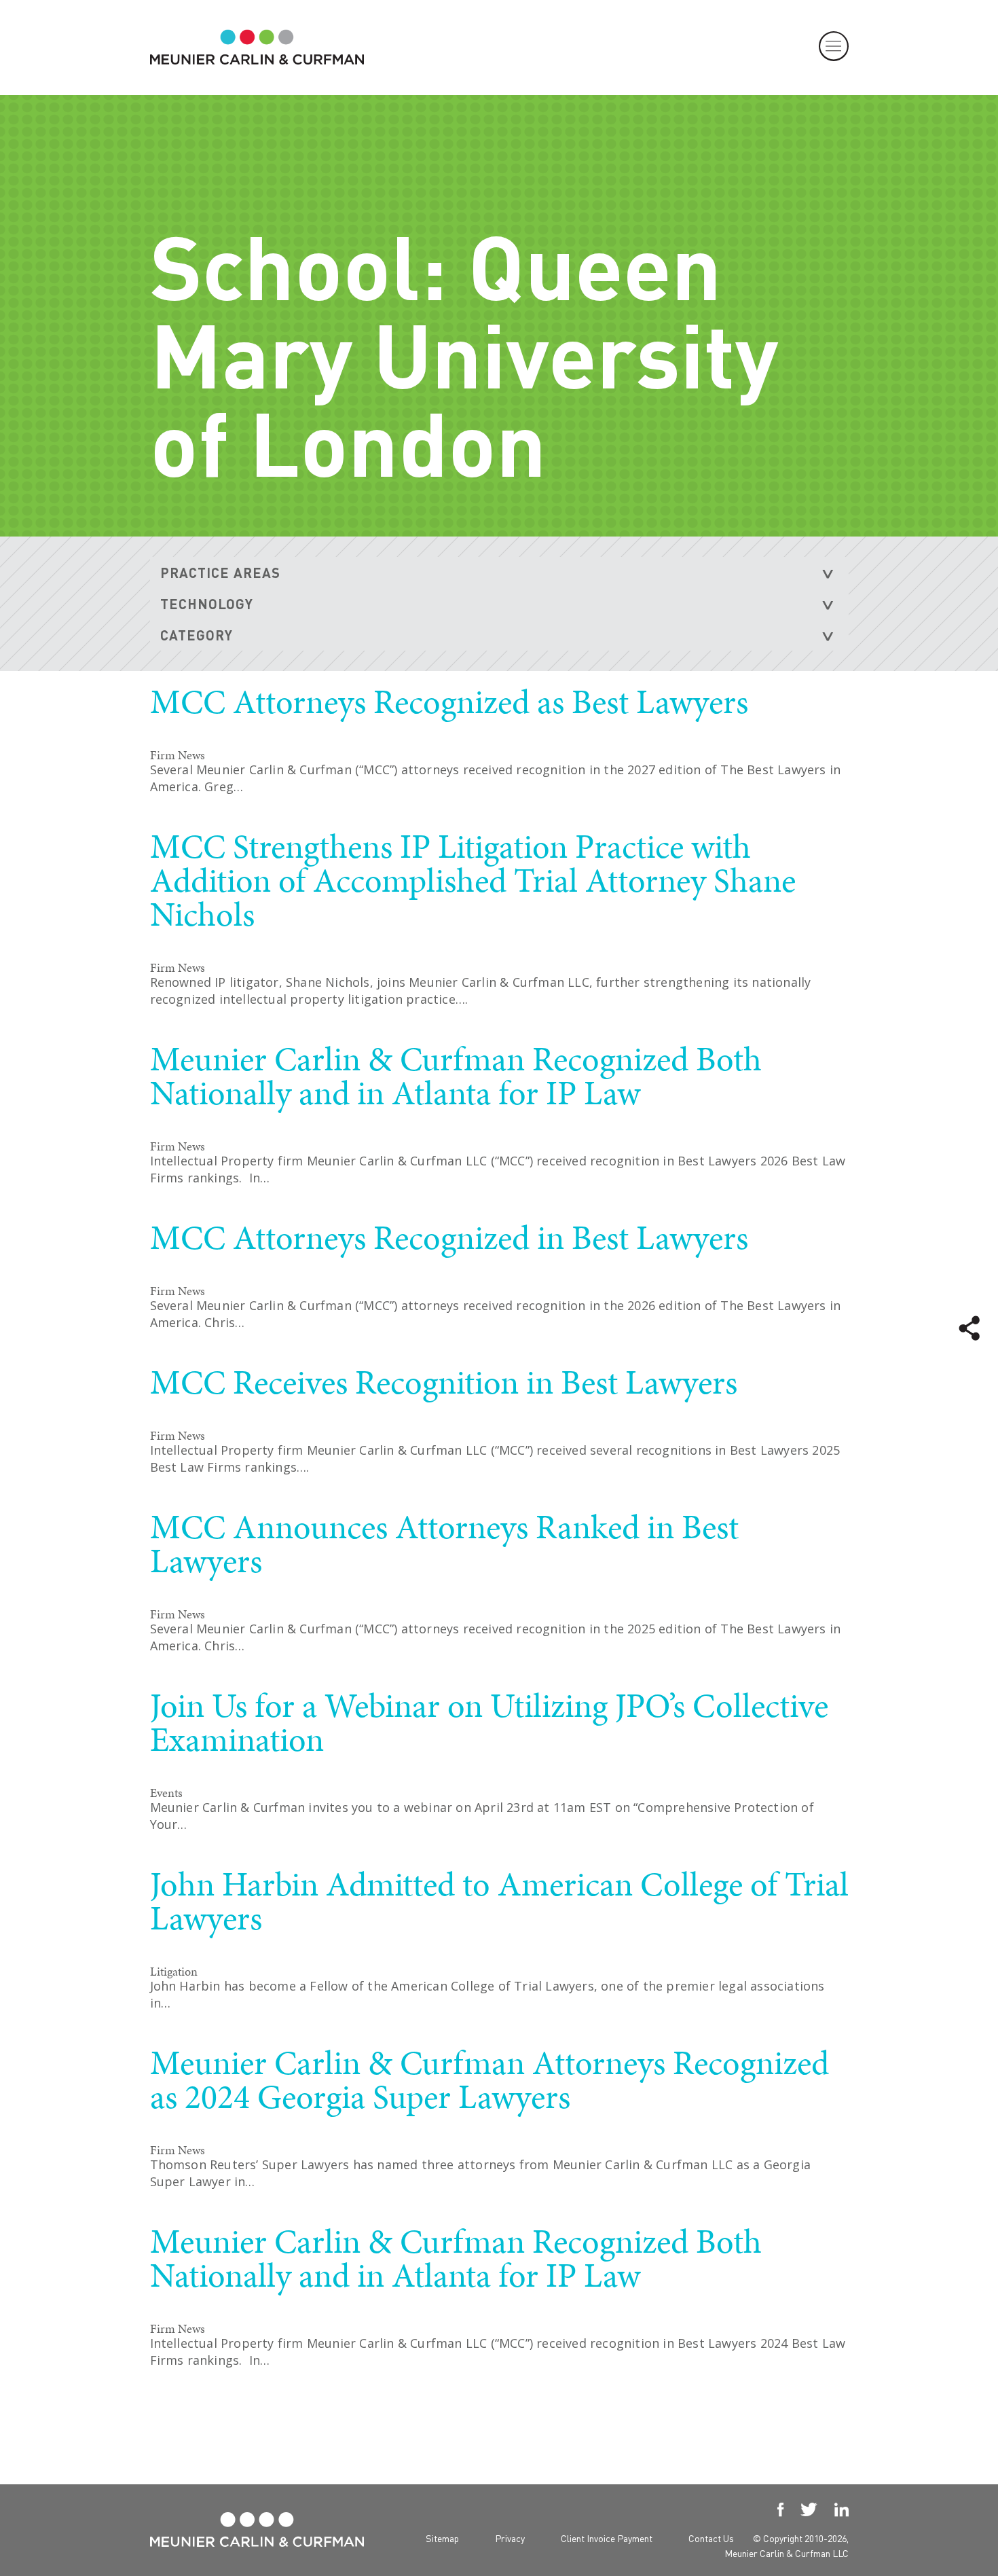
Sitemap (442, 2538)
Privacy (510, 2538)
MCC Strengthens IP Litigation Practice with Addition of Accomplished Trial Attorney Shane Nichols (473, 880)
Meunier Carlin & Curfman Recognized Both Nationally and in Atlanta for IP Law (456, 1076)
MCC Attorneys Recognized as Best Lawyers (449, 702)
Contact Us (711, 2538)
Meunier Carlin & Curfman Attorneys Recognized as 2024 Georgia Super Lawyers (489, 2080)
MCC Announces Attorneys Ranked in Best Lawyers (444, 1544)
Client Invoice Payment (607, 2538)
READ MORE (769, 820)
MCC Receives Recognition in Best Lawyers (444, 1382)
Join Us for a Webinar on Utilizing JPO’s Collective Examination (489, 1722)
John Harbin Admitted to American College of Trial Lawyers (499, 1901)
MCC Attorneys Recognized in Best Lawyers (449, 1237)
